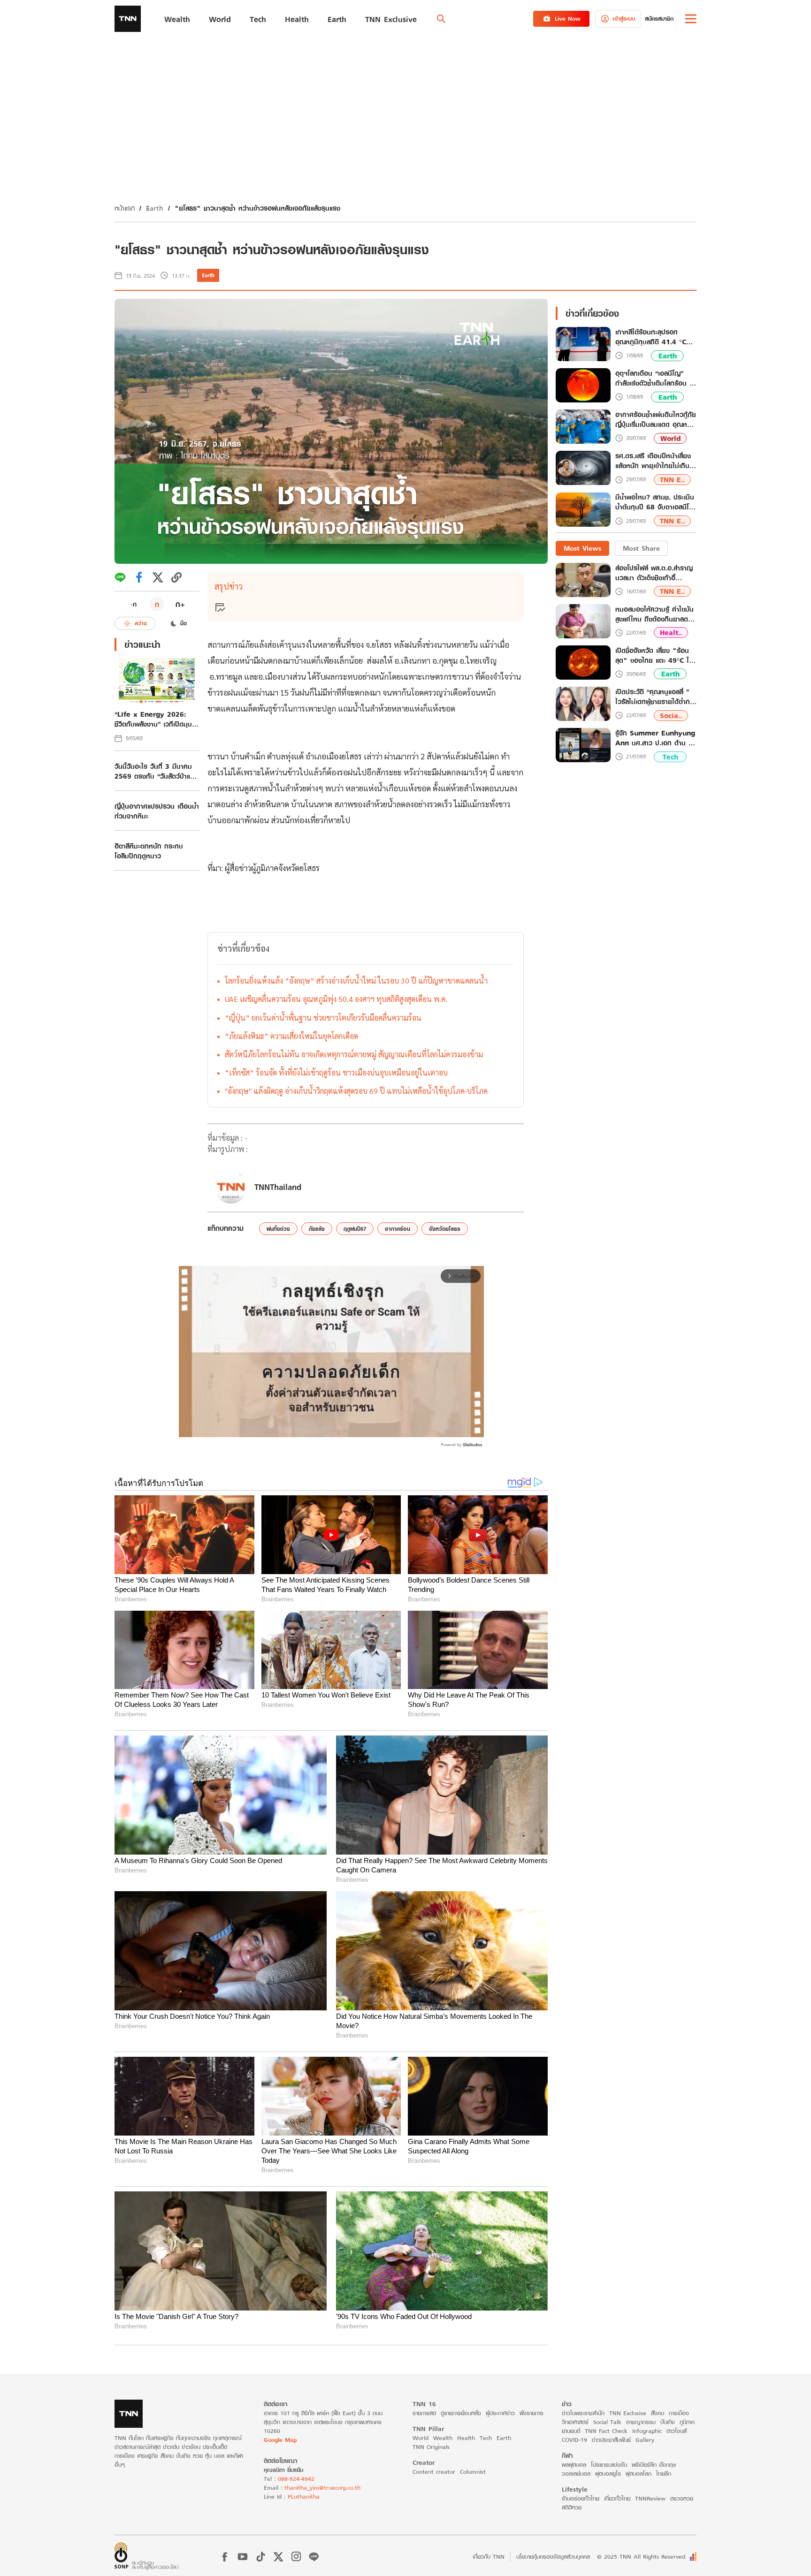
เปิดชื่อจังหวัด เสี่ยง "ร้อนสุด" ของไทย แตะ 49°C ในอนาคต (654, 655)
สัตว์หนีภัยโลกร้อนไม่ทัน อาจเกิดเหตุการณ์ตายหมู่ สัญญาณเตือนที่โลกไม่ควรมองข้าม (354, 1054)
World (670, 438)
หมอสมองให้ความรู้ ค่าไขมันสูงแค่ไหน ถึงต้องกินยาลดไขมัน (655, 614)
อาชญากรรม (641, 2422)
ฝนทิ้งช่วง (278, 1229)
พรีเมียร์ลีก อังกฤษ (654, 2465)
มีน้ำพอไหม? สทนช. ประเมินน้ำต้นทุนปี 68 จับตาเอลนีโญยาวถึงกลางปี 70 (655, 503)
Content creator (434, 2472)
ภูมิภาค (687, 2422)
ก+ (180, 604)
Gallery (645, 2440)
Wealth (443, 2438)
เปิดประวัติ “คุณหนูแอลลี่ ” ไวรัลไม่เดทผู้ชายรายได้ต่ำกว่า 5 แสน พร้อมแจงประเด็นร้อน (656, 697)
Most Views (582, 548)
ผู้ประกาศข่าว (500, 2413)
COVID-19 (574, 2440)
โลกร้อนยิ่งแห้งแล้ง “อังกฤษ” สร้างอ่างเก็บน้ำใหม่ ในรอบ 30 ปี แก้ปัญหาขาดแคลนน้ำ (356, 981)
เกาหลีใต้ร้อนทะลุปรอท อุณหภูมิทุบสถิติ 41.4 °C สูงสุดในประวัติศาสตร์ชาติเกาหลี (651, 337)
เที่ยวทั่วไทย (617, 2498)
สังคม (658, 2413)
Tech (670, 757)
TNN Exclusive (628, 2413)
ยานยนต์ (571, 2431)
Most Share (641, 548)
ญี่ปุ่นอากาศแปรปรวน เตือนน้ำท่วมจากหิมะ (157, 811)
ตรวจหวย (682, 2498)
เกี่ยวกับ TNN (489, 2557)
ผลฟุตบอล (574, 2465)
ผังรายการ (532, 2413)
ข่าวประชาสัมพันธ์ (611, 2440)
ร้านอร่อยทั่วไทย (581, 2498)
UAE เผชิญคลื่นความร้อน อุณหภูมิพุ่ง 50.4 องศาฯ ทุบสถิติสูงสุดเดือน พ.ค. (336, 999)
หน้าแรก (125, 208)
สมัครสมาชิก (659, 19)
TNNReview (650, 2498)
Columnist (473, 2472)
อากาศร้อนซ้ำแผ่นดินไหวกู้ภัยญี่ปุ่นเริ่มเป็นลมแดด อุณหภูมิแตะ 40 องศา (656, 420)
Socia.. (671, 716)
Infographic (647, 2431)
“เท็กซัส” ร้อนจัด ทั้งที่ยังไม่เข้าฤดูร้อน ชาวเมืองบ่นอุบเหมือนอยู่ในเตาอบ (336, 1072)
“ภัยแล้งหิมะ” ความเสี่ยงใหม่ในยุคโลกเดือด (291, 1036)
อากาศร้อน (398, 1229)
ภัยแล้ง (317, 1229)
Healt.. (671, 633)
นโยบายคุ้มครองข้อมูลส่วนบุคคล (553, 2557)
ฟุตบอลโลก (639, 2474)
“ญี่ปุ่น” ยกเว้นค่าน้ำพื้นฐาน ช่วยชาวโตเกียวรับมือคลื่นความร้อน (323, 1018)
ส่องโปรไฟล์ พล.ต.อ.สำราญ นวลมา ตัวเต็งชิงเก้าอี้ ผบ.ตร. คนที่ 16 (654, 573)
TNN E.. (672, 480)
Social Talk (607, 2422)
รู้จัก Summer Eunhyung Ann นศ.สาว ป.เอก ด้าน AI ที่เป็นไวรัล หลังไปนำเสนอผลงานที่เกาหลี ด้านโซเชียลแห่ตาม (656, 738)
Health (466, 2438)
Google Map (280, 2440)
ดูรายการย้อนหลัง (461, 2413)
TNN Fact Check (606, 2431)
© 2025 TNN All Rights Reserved (641, 2557)
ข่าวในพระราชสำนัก (583, 2413)
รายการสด (424, 2413)
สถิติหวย (572, 2507)
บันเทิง (668, 2422)
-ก (134, 604)
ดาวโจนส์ (677, 2431)
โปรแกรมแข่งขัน (609, 2465)
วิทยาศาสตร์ (575, 2422)
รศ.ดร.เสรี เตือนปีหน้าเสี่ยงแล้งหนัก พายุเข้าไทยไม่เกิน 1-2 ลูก (653, 461)
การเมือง (679, 2413)
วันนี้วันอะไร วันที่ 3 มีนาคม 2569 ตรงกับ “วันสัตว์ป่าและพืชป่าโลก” (155, 771)
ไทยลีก (664, 2474)
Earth (155, 208)
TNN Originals (431, 2447)
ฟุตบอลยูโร (608, 2474)
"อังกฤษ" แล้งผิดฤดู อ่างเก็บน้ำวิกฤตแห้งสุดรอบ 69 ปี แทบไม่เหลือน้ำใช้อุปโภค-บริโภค (356, 1091)
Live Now (568, 19)
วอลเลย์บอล (576, 2474)
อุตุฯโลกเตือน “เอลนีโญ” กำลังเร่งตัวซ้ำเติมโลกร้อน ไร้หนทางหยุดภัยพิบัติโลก (655, 379)
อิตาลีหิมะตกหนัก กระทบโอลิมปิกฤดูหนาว (149, 851)
